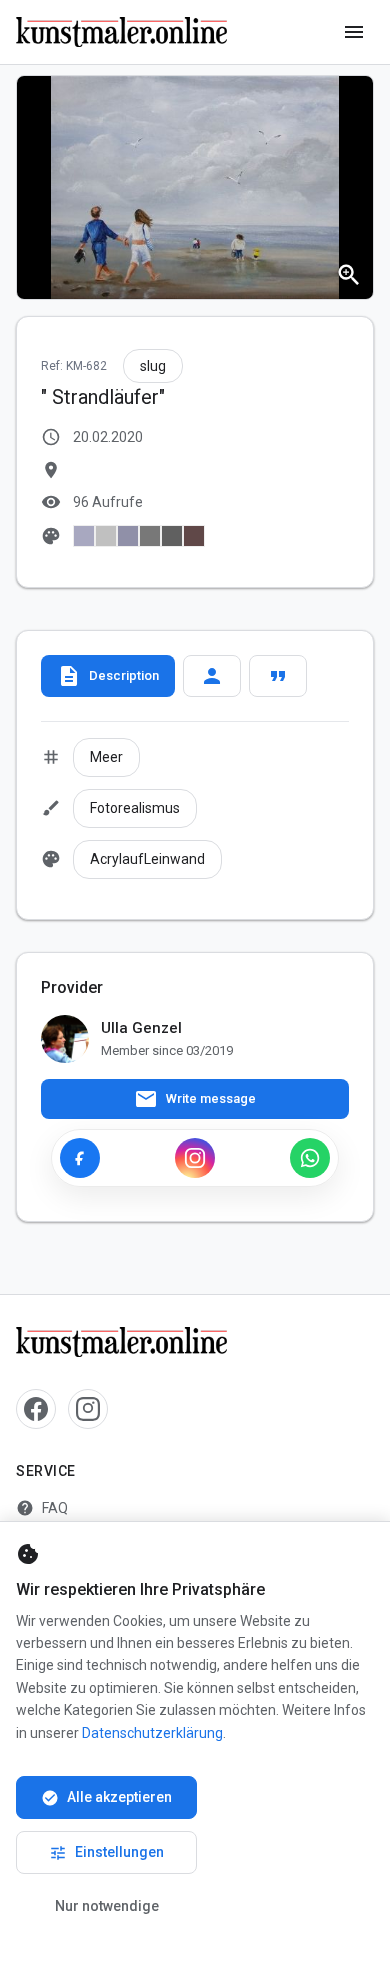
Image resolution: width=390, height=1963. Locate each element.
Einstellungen (106, 1853)
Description (108, 676)
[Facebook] (80, 1158)
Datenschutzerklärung (152, 1733)
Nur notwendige (107, 1906)
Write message (195, 1099)
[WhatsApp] (310, 1158)
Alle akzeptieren (106, 1798)
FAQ (42, 1508)
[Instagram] (195, 1158)
